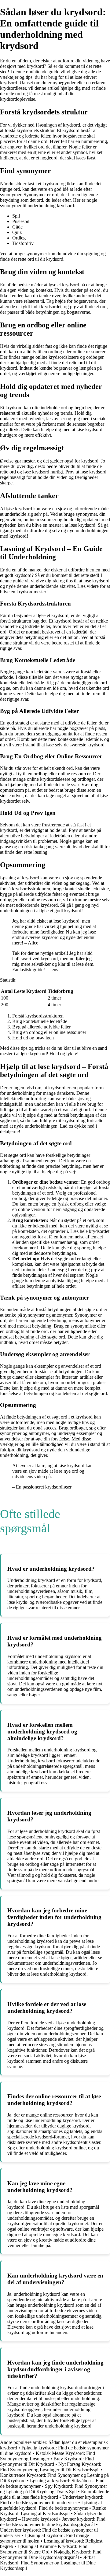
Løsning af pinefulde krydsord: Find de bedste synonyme (51, 2505)
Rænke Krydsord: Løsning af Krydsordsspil (53, 2511)
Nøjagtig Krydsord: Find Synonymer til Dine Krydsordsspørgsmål (51, 2555)
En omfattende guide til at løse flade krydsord (55, 2494)
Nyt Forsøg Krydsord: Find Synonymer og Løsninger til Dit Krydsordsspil (51, 2467)
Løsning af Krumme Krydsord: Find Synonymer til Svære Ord (44, 2549)
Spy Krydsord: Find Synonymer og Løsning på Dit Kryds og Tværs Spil (53, 2489)
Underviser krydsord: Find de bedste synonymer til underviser (52, 2500)
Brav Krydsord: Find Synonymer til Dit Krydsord (47, 2461)
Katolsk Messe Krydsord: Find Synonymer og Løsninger (48, 2456)
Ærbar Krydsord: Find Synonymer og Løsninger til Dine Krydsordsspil (48, 2563)
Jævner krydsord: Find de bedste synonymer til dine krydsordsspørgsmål (53, 2522)
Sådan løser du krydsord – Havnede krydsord (51, 2516)
